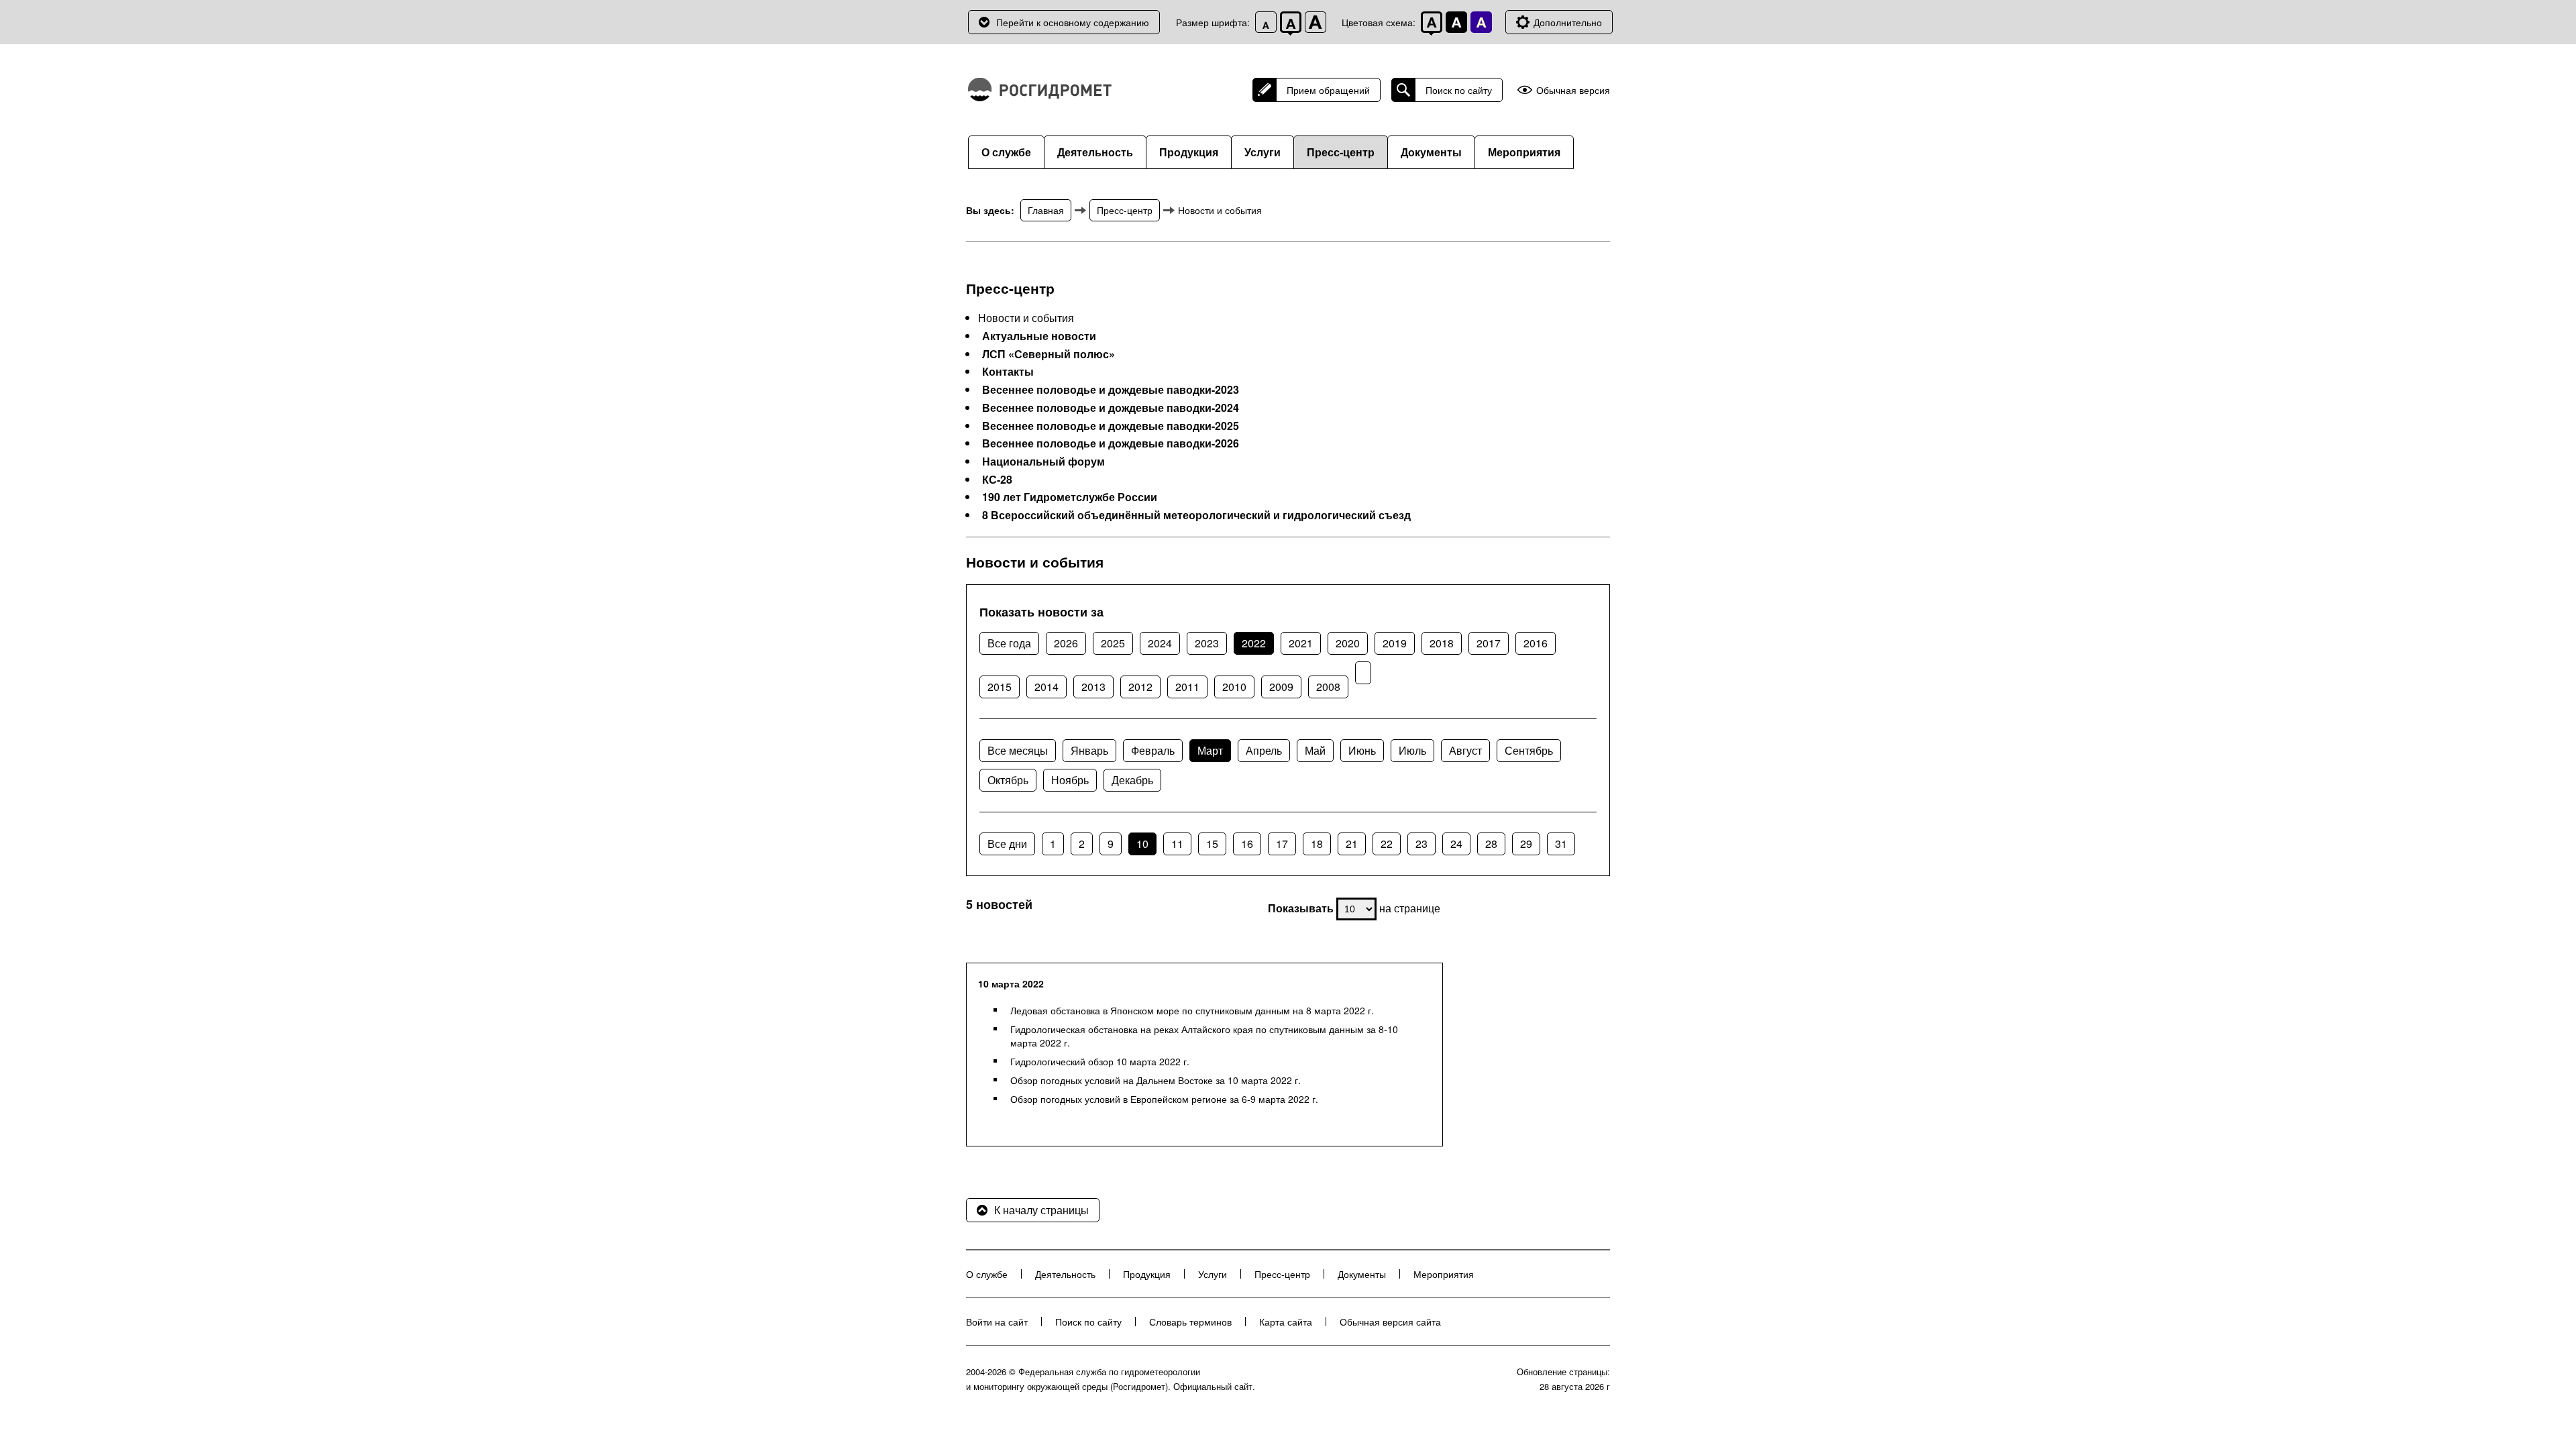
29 (1526, 844)
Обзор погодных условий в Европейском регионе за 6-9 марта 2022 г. (1164, 1099)
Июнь (1362, 750)
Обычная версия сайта (1390, 1322)
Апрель (1264, 750)
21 (1352, 844)
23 (1421, 844)
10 (1142, 844)
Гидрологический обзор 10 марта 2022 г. (1100, 1061)
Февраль (1153, 750)
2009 (1281, 687)
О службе (1006, 152)
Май (1315, 750)
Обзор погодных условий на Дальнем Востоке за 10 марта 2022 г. (1156, 1080)
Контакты (1008, 372)
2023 (1207, 643)
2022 (1254, 643)
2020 (1348, 643)
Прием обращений (1328, 90)
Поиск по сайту (1459, 90)
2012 (1140, 687)
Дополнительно (1568, 22)
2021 (1301, 643)
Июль (1412, 750)
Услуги (1263, 152)
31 (1561, 844)
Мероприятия (1524, 152)
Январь (1089, 750)
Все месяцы (1018, 750)
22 (1387, 844)
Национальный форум (1043, 462)
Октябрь (1008, 780)
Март (1210, 750)
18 (1317, 844)
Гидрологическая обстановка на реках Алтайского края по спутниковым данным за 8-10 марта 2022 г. (1204, 1036)
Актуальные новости (1039, 336)
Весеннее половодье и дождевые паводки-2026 (1111, 443)
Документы (1431, 152)
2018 (1442, 643)
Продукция (1189, 152)
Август (1465, 750)
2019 (1395, 643)
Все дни (1007, 844)
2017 (1489, 643)
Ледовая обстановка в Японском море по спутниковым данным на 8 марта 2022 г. (1192, 1010)
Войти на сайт (997, 1322)
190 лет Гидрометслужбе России (1070, 497)
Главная (1046, 210)
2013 (1093, 687)
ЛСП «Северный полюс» (1049, 354)
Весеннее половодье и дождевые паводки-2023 (1111, 390)
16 (1247, 844)
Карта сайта (1286, 1322)
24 (1456, 844)
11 (1177, 844)
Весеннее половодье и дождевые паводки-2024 (1111, 408)
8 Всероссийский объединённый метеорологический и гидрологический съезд (1196, 515)
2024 (1160, 643)
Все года (1009, 643)
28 (1491, 844)
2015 (1000, 687)
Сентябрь (1529, 750)
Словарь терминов (1190, 1322)
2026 (1066, 643)
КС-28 (997, 480)
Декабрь (1132, 780)
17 (1282, 844)
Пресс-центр (1341, 152)
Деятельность (1095, 152)
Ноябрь (1070, 780)
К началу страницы (1041, 1210)
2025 (1113, 643)
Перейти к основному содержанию (1073, 22)
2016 (1536, 643)
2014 (1046, 687)
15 (1212, 844)
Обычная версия (1573, 90)
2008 (1328, 687)
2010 (1234, 687)
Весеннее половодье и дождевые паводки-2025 (1111, 426)
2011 (1187, 687)
